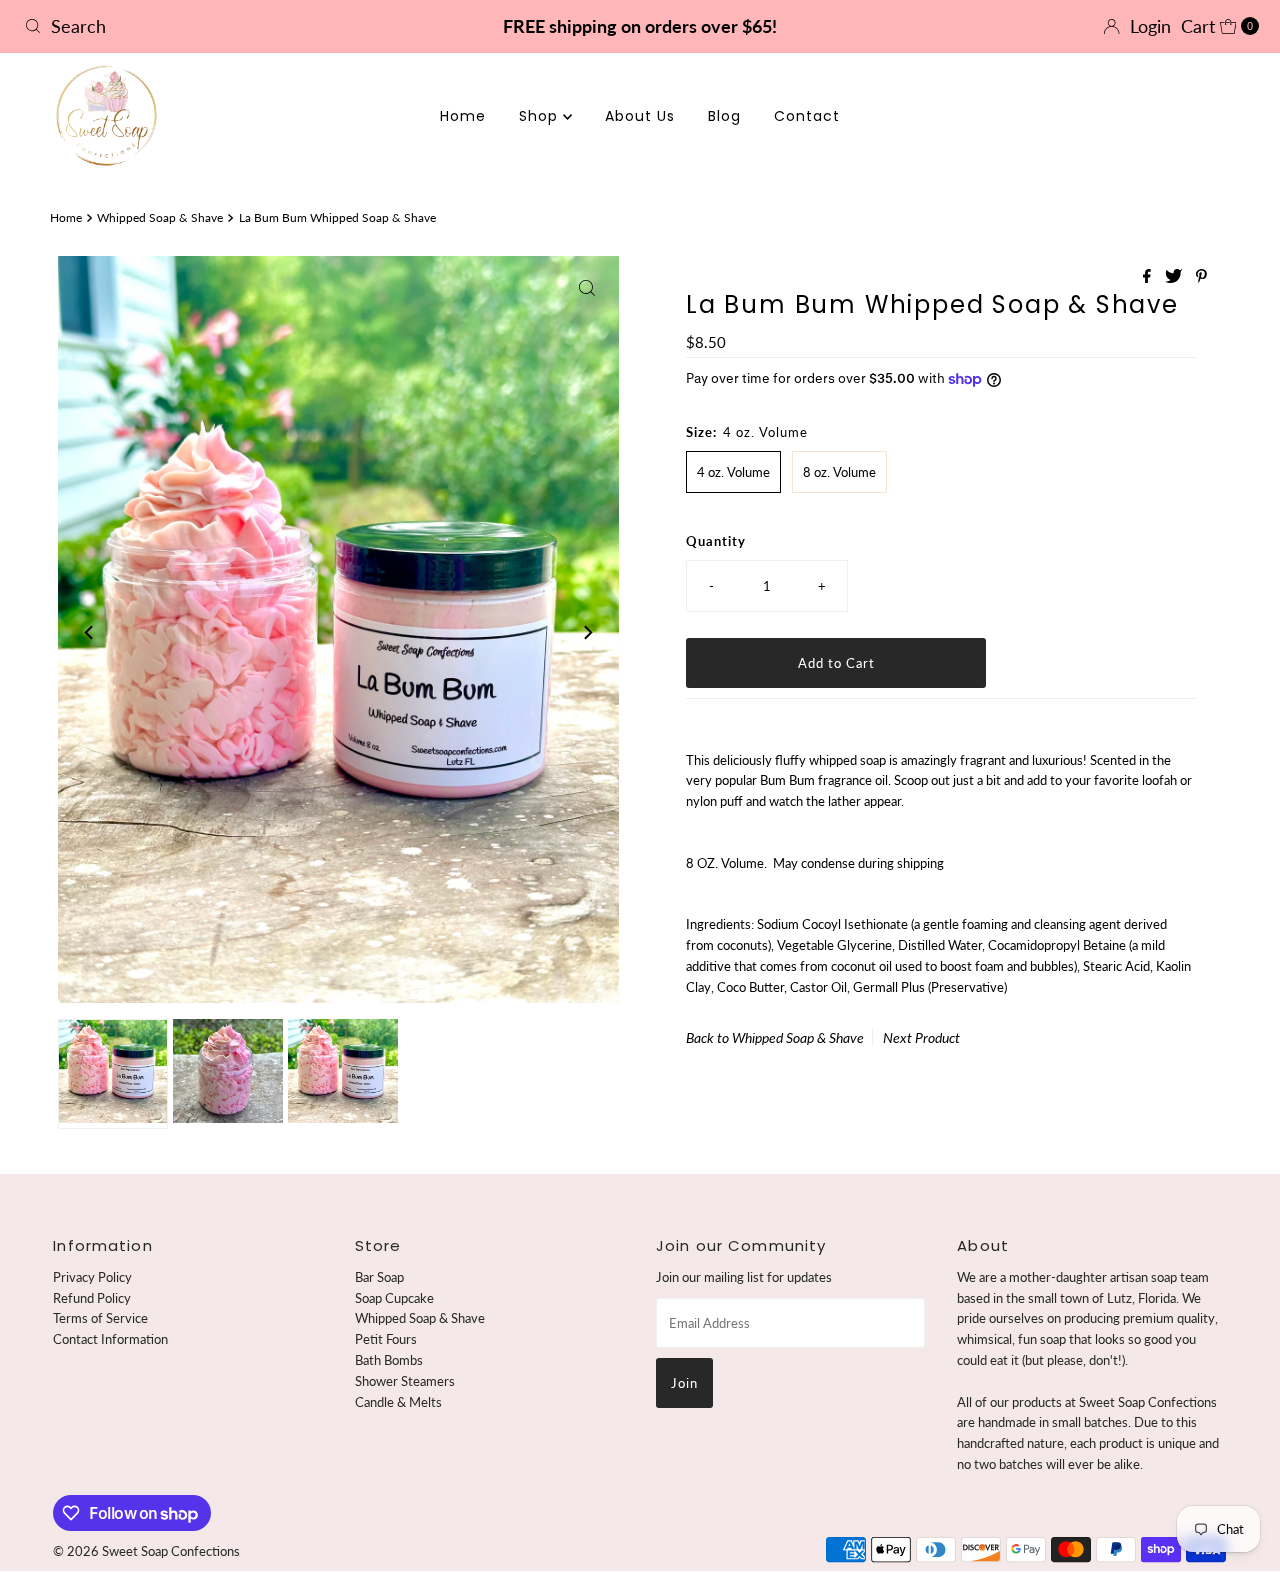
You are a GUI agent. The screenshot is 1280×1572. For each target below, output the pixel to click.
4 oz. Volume (733, 472)
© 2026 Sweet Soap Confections (146, 1551)
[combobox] (218, 26)
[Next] (587, 632)
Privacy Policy (92, 1277)
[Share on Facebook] (1149, 276)
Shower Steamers (405, 1381)
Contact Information (110, 1339)
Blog (724, 116)
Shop (541, 116)
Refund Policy (92, 1298)
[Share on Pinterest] (1201, 276)
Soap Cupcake (394, 1298)
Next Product (921, 1037)
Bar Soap (379, 1277)
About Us (640, 116)
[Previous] (90, 632)
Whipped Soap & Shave (160, 217)
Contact (807, 116)
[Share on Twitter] (1175, 276)
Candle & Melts (398, 1401)
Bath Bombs (389, 1360)
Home (463, 116)
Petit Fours (386, 1339)
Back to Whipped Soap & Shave (775, 1037)
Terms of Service (100, 1318)
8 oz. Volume (839, 472)
